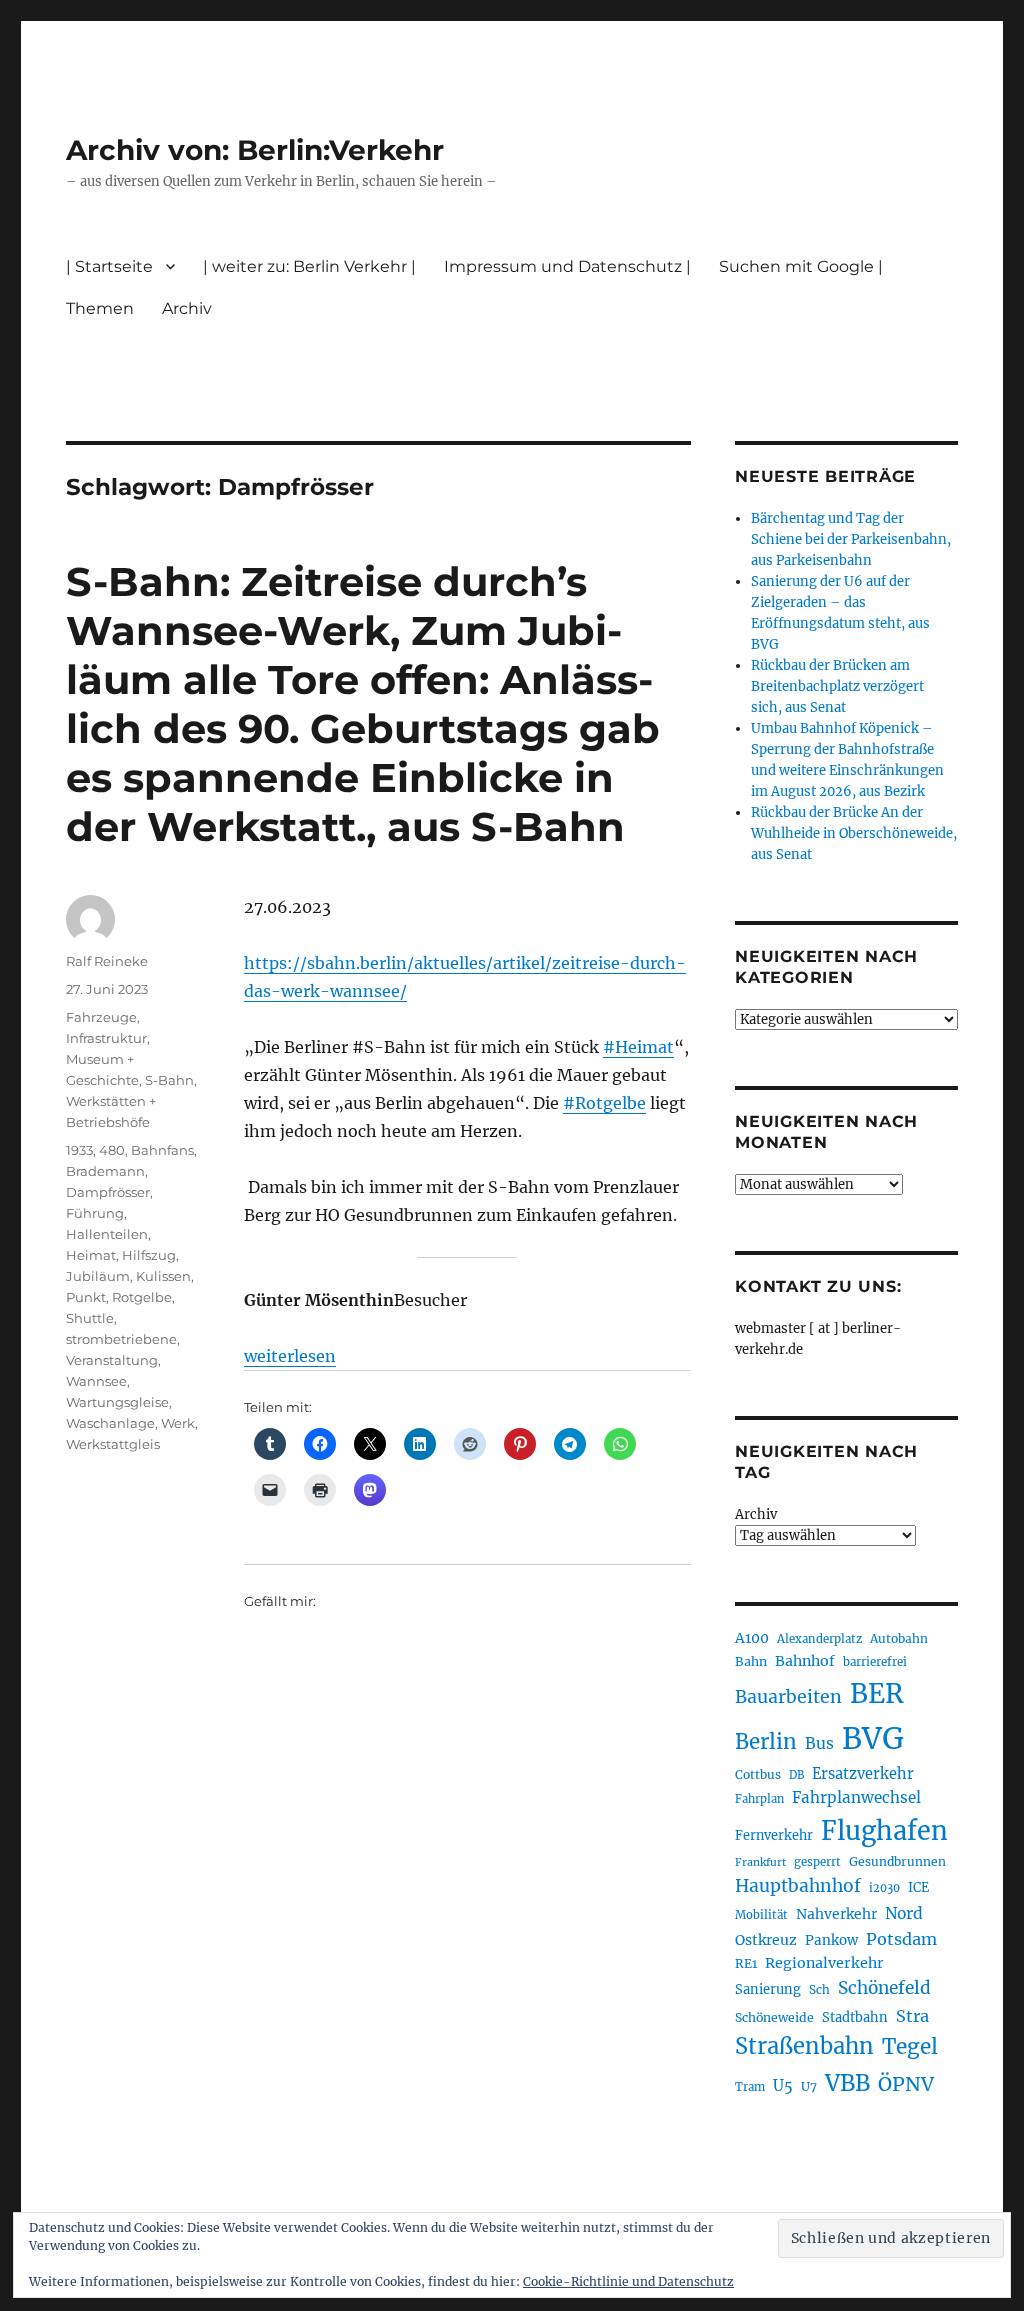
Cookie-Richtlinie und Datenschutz (628, 2281)
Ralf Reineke (107, 961)
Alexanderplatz (819, 1639)
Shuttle (90, 1318)
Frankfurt (760, 1862)
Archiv (756, 1514)
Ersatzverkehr (863, 1774)
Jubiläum (98, 1276)
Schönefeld (884, 1988)
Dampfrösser (108, 1192)
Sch (819, 1989)
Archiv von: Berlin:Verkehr (255, 150)
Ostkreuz (766, 1940)
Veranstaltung (112, 1360)
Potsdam (901, 1939)
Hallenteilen (107, 1234)
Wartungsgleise (117, 1402)
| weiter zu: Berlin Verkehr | (309, 266)
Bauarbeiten (788, 1697)
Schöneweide (774, 2017)
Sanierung (768, 1989)
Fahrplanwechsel (856, 1797)
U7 (809, 2086)
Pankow (831, 1940)
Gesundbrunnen (897, 1861)
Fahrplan (759, 1799)
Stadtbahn (855, 2017)
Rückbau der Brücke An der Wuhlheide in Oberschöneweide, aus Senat (854, 833)
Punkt (86, 1297)
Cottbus (758, 1774)
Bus (819, 1743)
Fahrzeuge (101, 1017)
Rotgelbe (142, 1297)
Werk (178, 1423)
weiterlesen (290, 1356)
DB (796, 1775)
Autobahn (899, 1638)
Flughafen (884, 1831)
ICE (918, 1887)
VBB (847, 2083)
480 (112, 1150)
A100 (752, 1638)
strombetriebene (121, 1339)
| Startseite (109, 266)
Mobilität (761, 1915)
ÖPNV (906, 2084)
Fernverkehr (774, 1835)
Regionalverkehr (824, 1963)
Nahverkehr (836, 1914)
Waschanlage (110, 1423)
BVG (873, 1738)
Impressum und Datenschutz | (567, 266)
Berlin (766, 1742)
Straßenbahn (804, 2046)
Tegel (910, 2047)
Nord (904, 1913)
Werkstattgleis (113, 1444)
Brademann (105, 1171)
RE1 (746, 1963)
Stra (912, 2016)
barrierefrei (875, 1662)
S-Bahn (169, 1080)
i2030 (884, 1888)
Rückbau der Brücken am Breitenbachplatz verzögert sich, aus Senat (837, 686)
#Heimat (638, 1047)
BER (877, 1693)
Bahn (751, 1661)
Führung (95, 1213)
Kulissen (163, 1276)
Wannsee (96, 1381)
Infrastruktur (106, 1038)
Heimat (91, 1255)
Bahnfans (162, 1150)
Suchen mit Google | (801, 266)
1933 (79, 1150)
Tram (750, 2087)
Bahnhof (805, 1661)
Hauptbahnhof (798, 1886)
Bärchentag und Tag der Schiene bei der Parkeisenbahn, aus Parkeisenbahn (851, 539)
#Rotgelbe (604, 1103)
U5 (783, 2086)
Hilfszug (149, 1255)
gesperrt (817, 1862)
